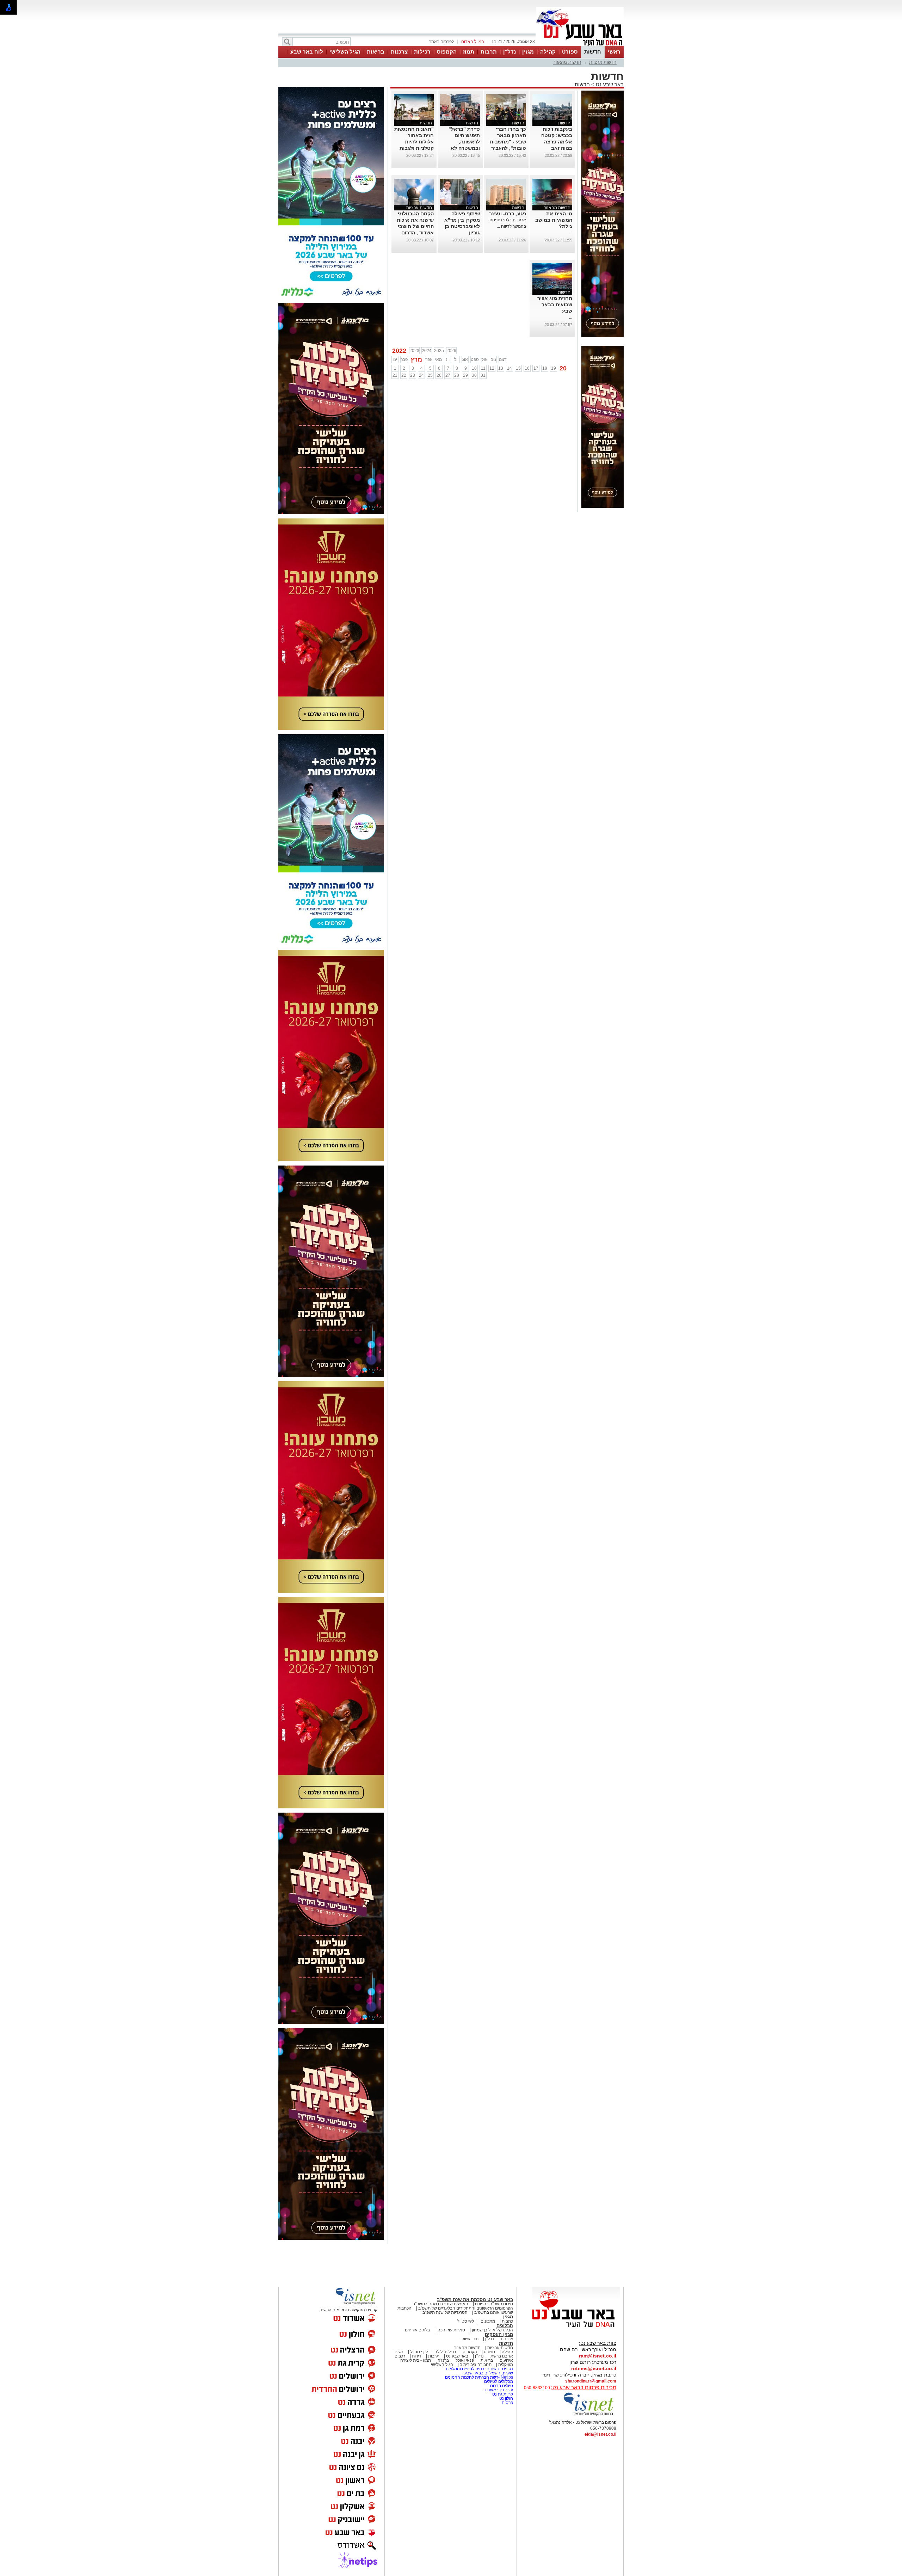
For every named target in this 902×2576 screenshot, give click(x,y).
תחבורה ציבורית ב (476, 2365)
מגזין (528, 52)
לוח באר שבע (307, 52)
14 (509, 368)
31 (483, 375)
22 (404, 375)
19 (554, 368)
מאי (438, 359)
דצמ (503, 359)
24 (421, 375)
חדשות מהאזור (567, 62)
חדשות (593, 52)
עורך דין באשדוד (499, 2390)
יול (456, 359)
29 (465, 375)
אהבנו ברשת (502, 2356)
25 (430, 375)
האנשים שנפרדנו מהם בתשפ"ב (440, 2304)
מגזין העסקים (499, 2334)
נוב (493, 359)
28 (457, 375)
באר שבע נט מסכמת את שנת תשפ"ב (475, 2300)
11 (483, 368)
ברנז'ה (443, 2360)
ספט (475, 359)
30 (474, 375)
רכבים (400, 2356)
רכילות (422, 52)
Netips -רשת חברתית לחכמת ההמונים (479, 2377)
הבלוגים (505, 2326)
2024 (427, 351)
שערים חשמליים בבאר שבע (488, 2373)
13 (501, 368)
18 (545, 368)
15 (518, 368)
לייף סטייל (419, 2352)
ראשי (614, 52)
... (571, 233)
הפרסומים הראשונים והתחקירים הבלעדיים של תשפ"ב (465, 2308)
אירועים (506, 2360)
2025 (439, 351)
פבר (404, 359)
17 (536, 368)
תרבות (489, 52)
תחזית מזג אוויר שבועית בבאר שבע (555, 305)
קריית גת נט (503, 2394)
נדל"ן (509, 52)
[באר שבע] (580, 45)
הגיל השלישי (345, 52)
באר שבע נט (609, 84)
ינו (395, 359)
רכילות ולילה (445, 2352)
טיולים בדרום (501, 2386)
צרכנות (399, 52)
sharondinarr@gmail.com (591, 2381)
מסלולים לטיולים (499, 2381)
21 (395, 375)
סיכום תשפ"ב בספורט (494, 2304)
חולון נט (506, 2398)
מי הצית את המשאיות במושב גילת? (554, 220)
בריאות (376, 52)
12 (492, 368)
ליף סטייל (466, 2321)
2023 (414, 351)
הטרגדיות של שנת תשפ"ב (445, 2312)
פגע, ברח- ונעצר (508, 214)
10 (474, 368)
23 (413, 375)
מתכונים (488, 2321)
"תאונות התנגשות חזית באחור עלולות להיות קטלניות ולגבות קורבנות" (414, 142)
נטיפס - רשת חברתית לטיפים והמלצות (479, 2369)
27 (448, 375)
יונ (448, 359)
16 (527, 368)
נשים (399, 2352)
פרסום (507, 2403)
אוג (465, 359)
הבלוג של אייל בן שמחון (492, 2330)
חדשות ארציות (603, 62)
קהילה (548, 52)
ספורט (570, 52)
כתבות (507, 2321)
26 (439, 375)
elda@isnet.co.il (600, 2434)
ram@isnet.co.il (598, 2356)
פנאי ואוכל (465, 2360)
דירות (417, 2356)
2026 (451, 351)
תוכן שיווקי (469, 2339)
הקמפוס (447, 52)
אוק (484, 359)
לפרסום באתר (441, 42)
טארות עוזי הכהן (451, 2330)
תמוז (469, 52)
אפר (429, 359)
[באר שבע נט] (576, 2328)
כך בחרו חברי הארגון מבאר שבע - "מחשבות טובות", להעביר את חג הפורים (508, 142)
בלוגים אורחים (417, 2330)
